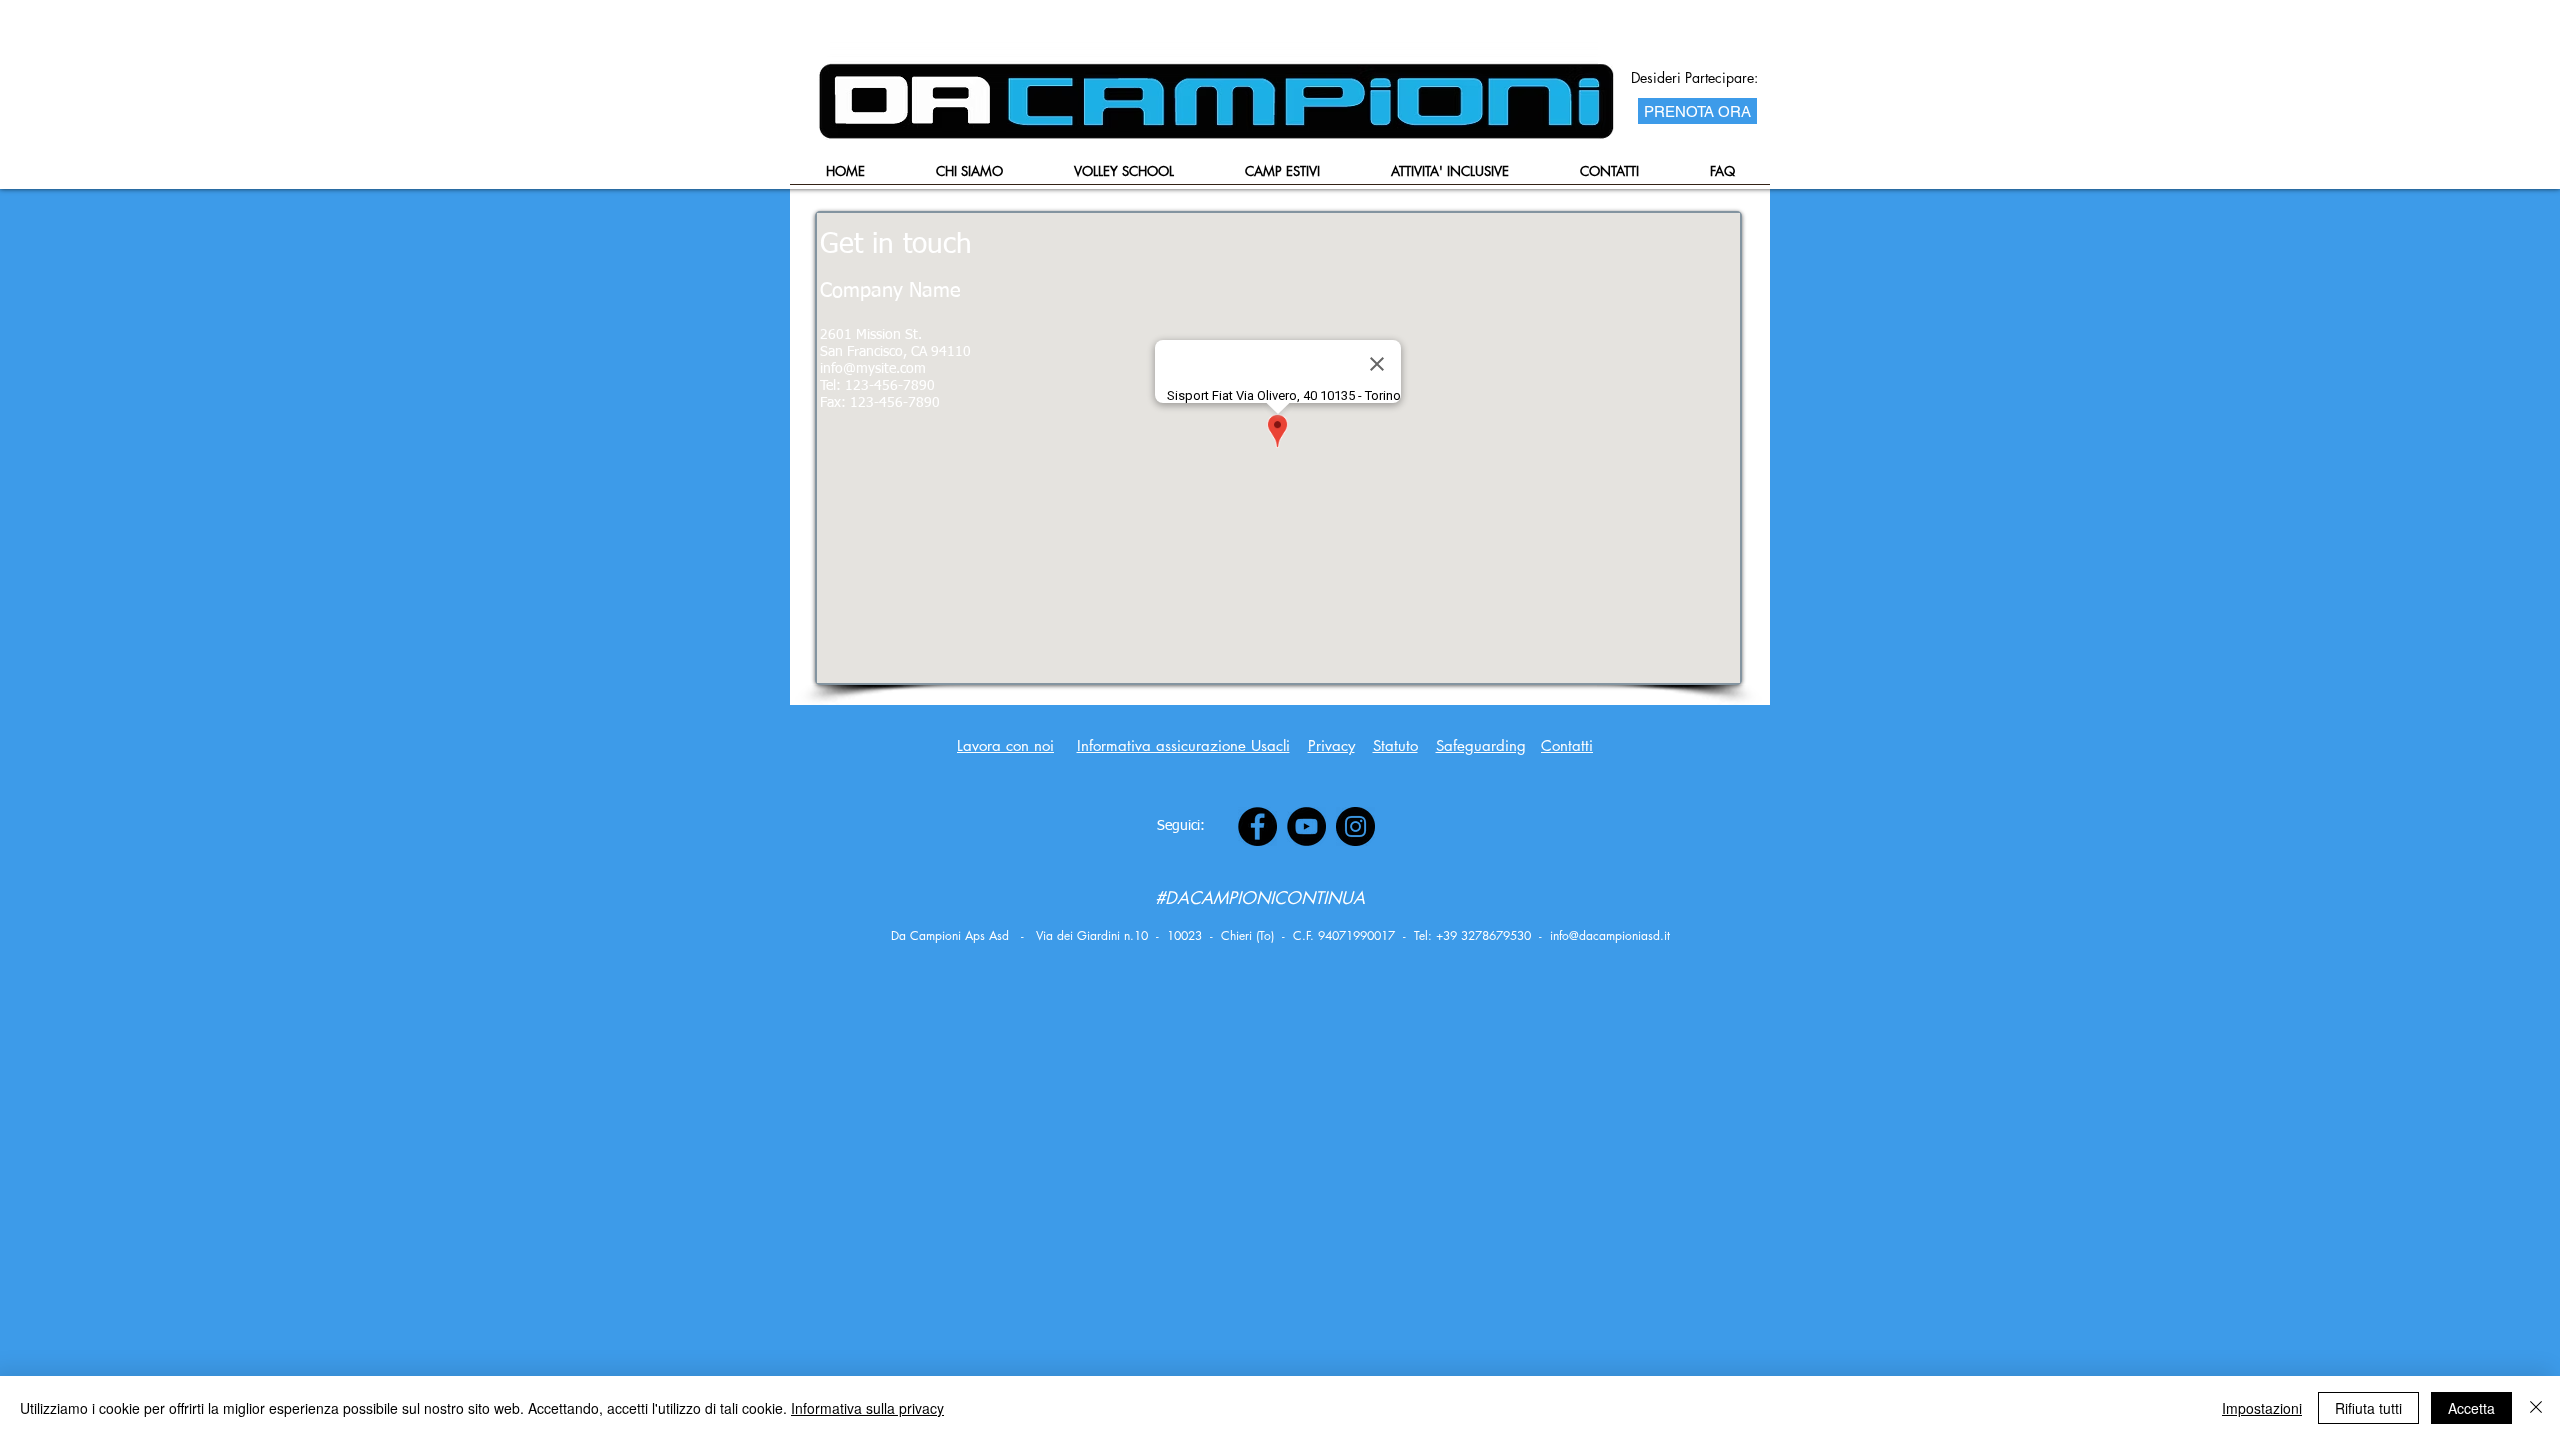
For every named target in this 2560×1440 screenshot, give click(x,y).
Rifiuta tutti (2368, 1408)
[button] (1123, 178)
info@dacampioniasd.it (1610, 935)
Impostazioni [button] (2262, 1408)
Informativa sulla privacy (867, 1408)
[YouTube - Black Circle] (1306, 826)
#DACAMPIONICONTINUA (1260, 898)
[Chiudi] (2536, 1408)
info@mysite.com (873, 369)
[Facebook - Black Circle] (1257, 826)
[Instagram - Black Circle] (1355, 826)
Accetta (2471, 1408)
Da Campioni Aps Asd (950, 935)
